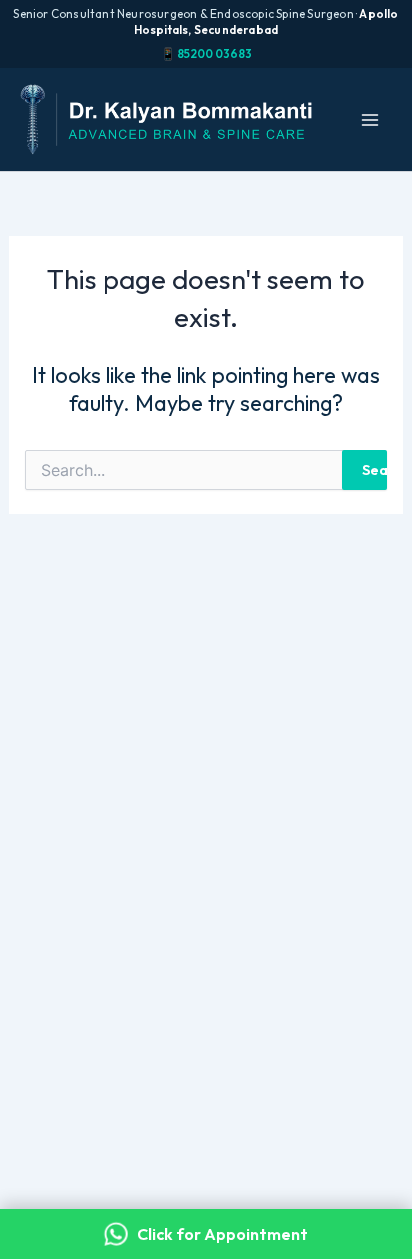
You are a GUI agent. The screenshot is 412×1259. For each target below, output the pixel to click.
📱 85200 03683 (206, 53)
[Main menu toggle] (370, 120)
